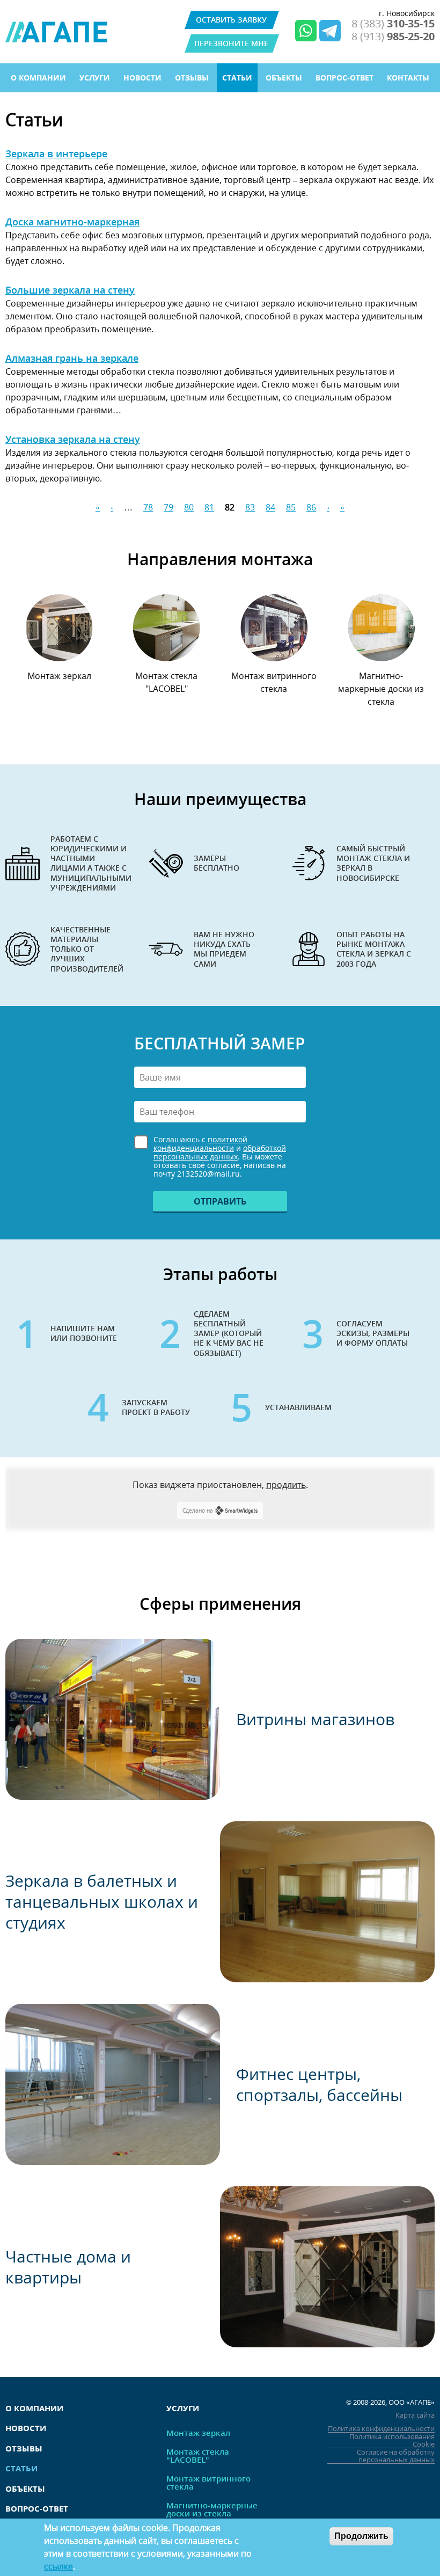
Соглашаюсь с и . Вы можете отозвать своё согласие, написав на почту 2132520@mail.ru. (220, 1157)
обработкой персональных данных (220, 1152)
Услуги (95, 78)
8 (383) (393, 24)
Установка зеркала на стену (73, 439)
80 (189, 507)
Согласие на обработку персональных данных (396, 2456)
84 (270, 507)
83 (250, 507)
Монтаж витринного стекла (274, 682)
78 (148, 507)
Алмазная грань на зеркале (72, 358)
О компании (38, 78)
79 (168, 507)
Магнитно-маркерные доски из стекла (381, 689)
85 (291, 507)
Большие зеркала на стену (70, 290)
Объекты (284, 78)
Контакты (408, 78)
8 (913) (393, 37)
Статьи (237, 78)
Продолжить (361, 2536)
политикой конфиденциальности (200, 1144)
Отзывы (192, 78)
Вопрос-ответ (344, 78)
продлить (286, 1485)
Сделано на (198, 1510)
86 (311, 507)
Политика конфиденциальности (381, 2429)
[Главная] (56, 32)
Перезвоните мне (231, 43)
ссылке (58, 2566)
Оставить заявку (231, 20)
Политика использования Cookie (392, 2440)
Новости (142, 78)
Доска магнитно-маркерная (72, 222)
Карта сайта (415, 2415)
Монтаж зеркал (59, 676)
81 (209, 507)
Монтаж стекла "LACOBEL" (166, 682)
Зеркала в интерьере (56, 154)
